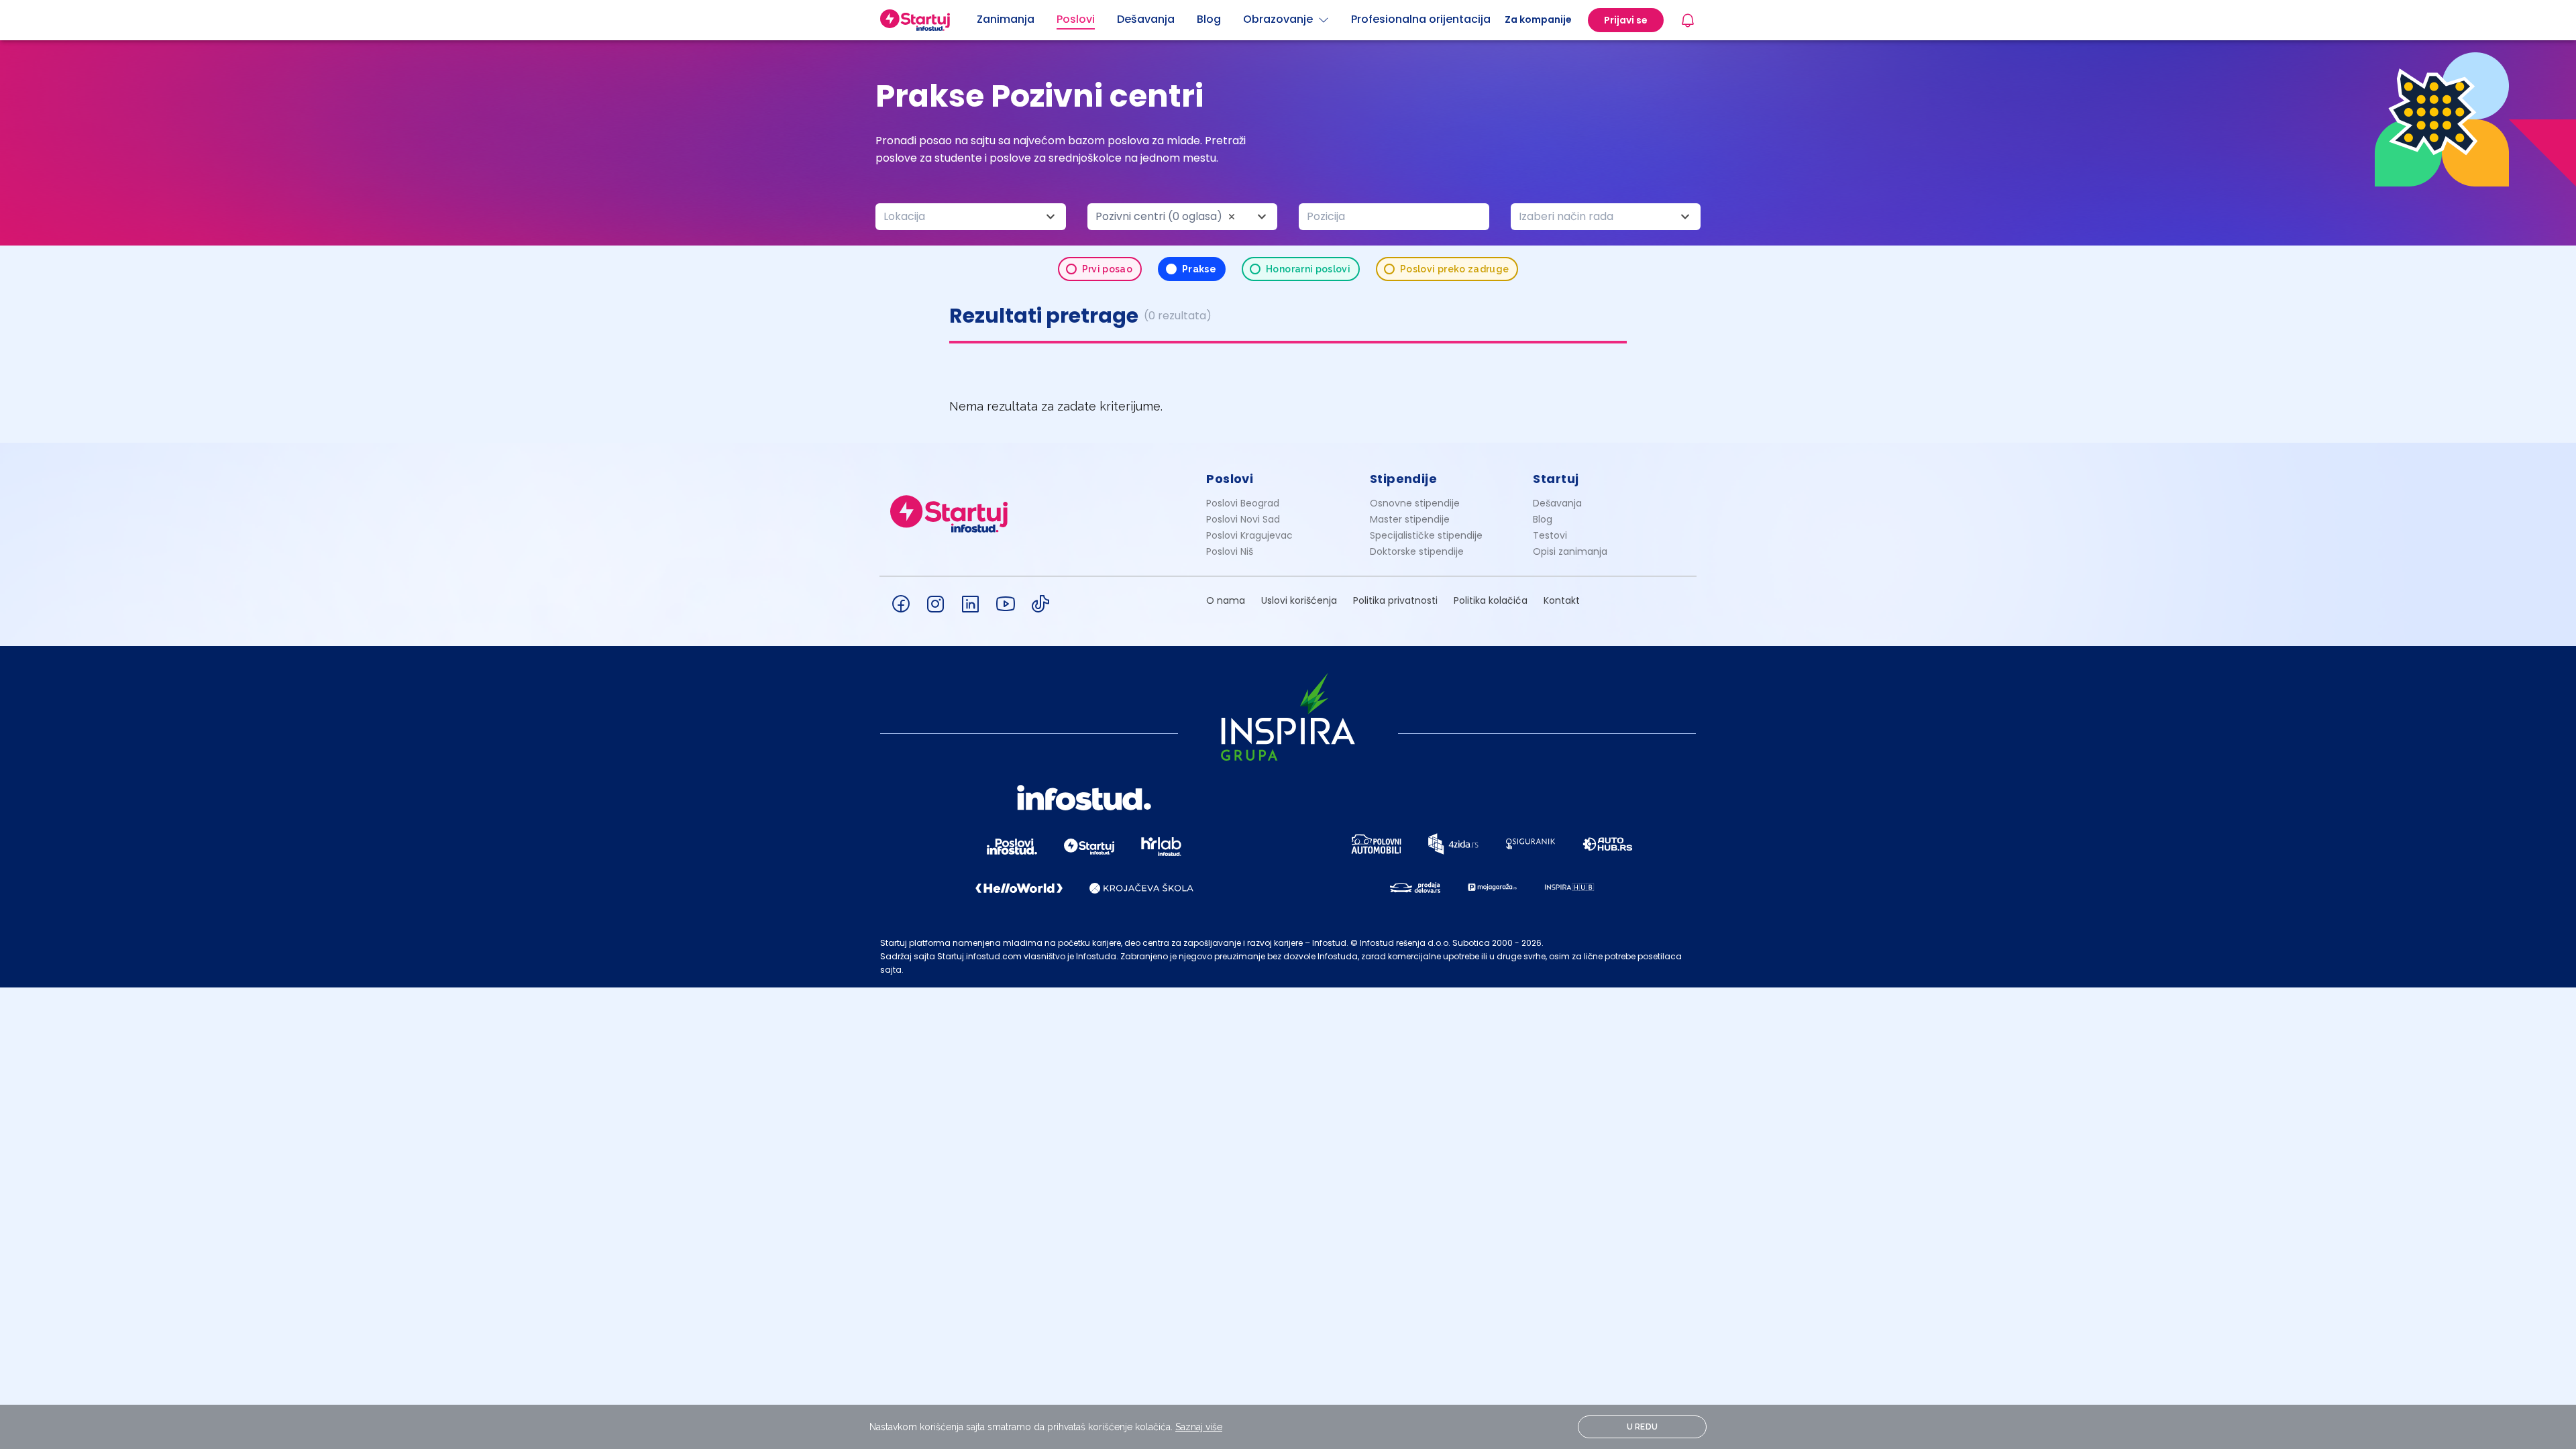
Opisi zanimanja (1570, 551)
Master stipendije (1410, 519)
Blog (1543, 519)
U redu (1643, 1427)
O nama (1226, 600)
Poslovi (1230, 479)
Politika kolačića (1491, 600)
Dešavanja (1557, 503)
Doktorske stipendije (1417, 551)
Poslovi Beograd (1243, 503)
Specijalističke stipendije (1426, 535)
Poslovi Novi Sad (1243, 519)
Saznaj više (1199, 1427)
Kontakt (1562, 600)
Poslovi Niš (1230, 551)
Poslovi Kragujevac (1249, 535)
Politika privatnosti (1395, 600)
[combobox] (971, 217)
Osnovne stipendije (1415, 503)
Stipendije (1404, 479)
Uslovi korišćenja (1299, 600)
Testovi (1550, 535)
